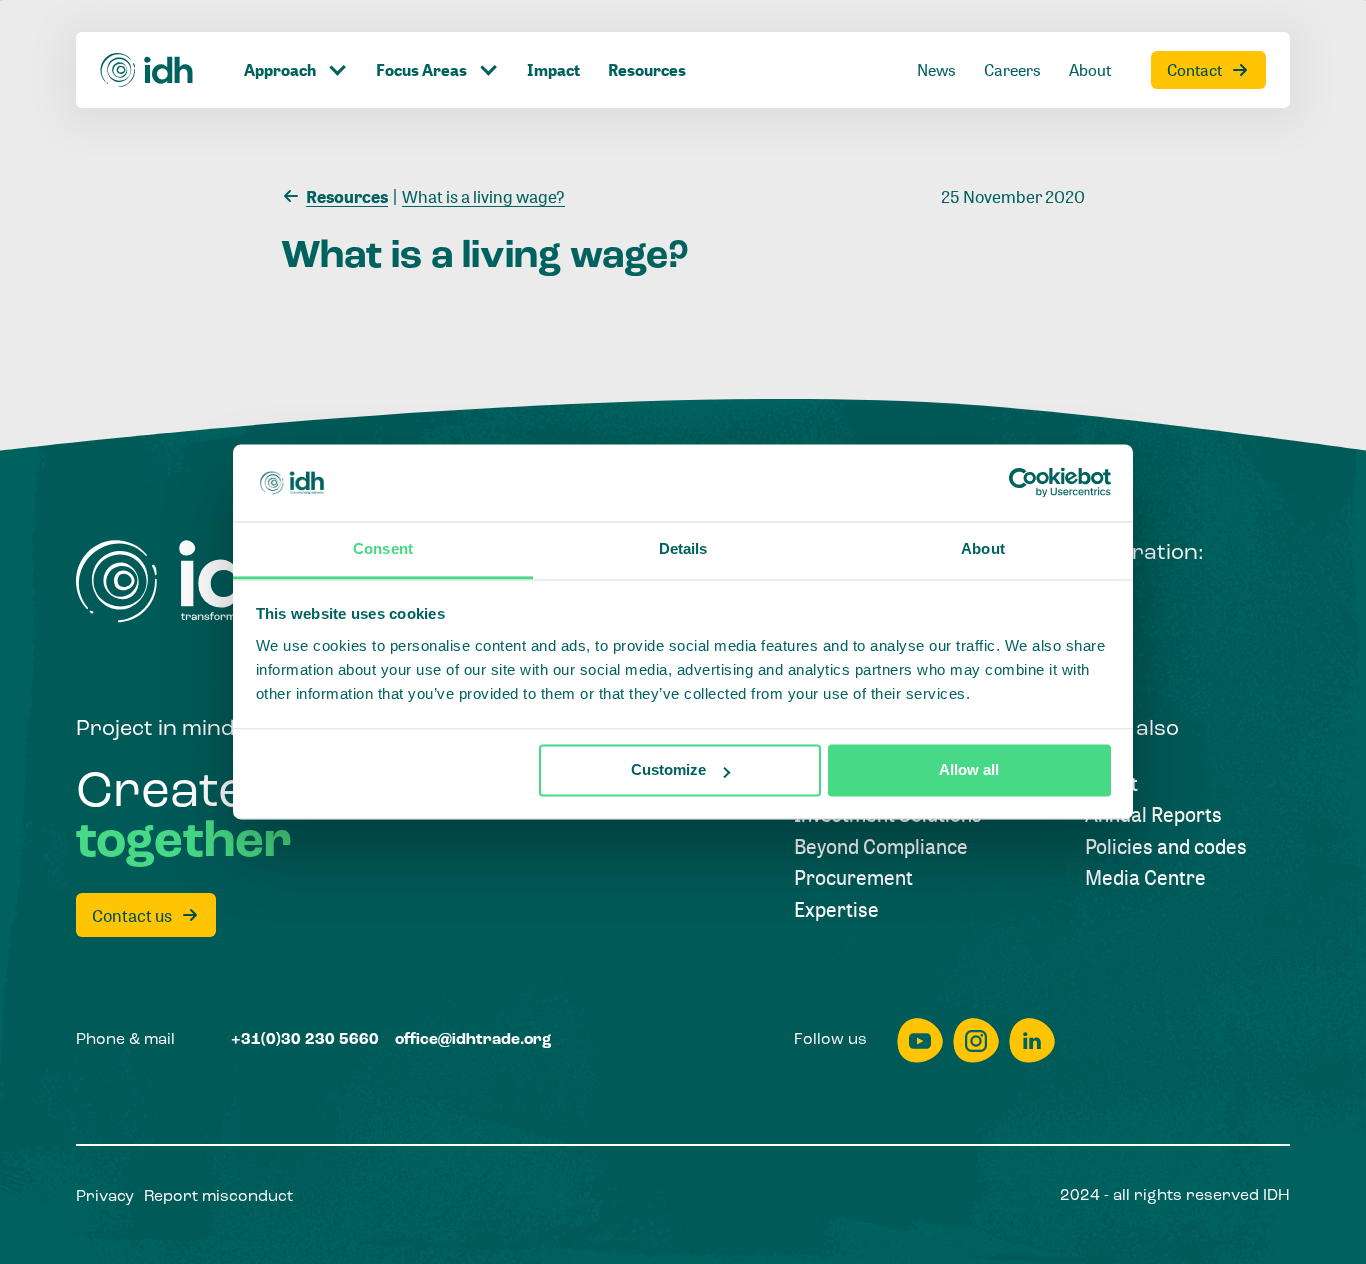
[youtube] (920, 1040)
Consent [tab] (383, 548)
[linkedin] (1032, 1040)
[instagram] (976, 1040)
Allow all (969, 770)
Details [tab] (683, 548)
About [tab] (983, 548)
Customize (668, 770)
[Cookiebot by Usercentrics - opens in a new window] (1023, 483)
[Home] (147, 70)
